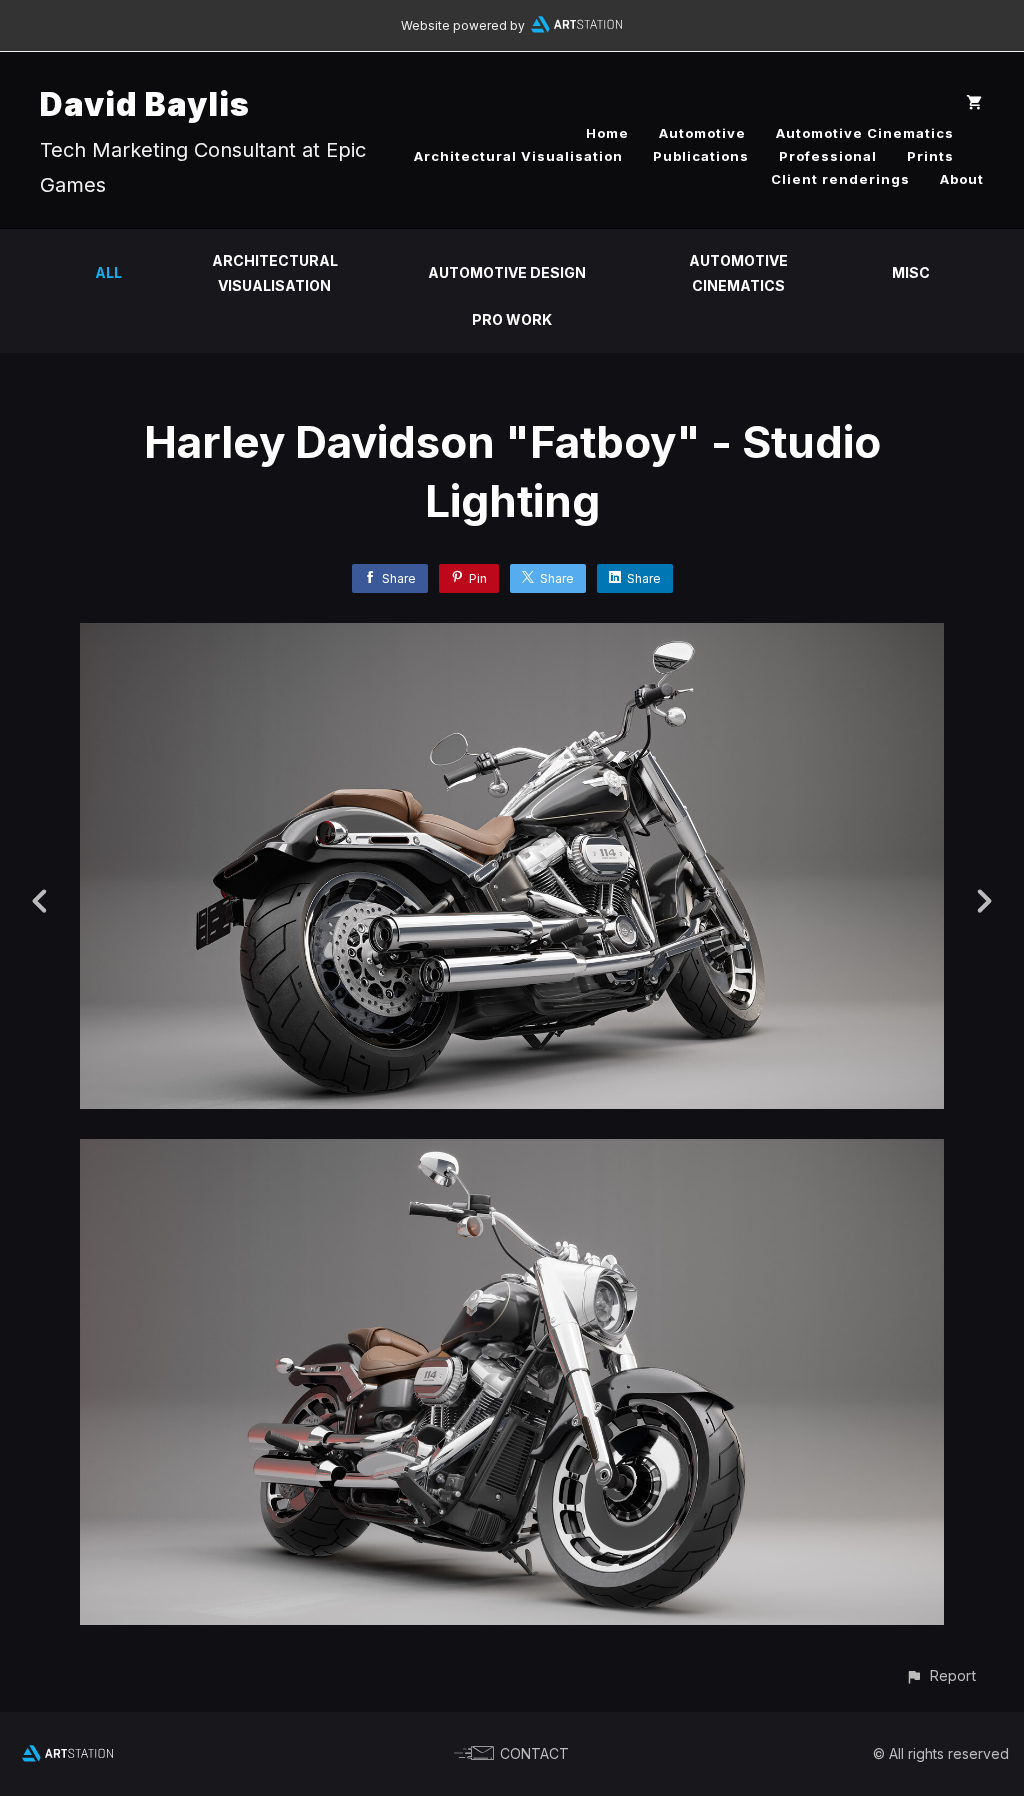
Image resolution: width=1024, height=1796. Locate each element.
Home (607, 133)
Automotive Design (507, 272)
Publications (701, 156)
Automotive (702, 133)
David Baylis (145, 104)
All (108, 272)
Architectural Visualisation (518, 156)
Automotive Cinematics (865, 133)
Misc (911, 272)
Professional (828, 156)
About (962, 179)
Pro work (512, 319)
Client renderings (840, 179)
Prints (930, 156)
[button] (940, 1675)
